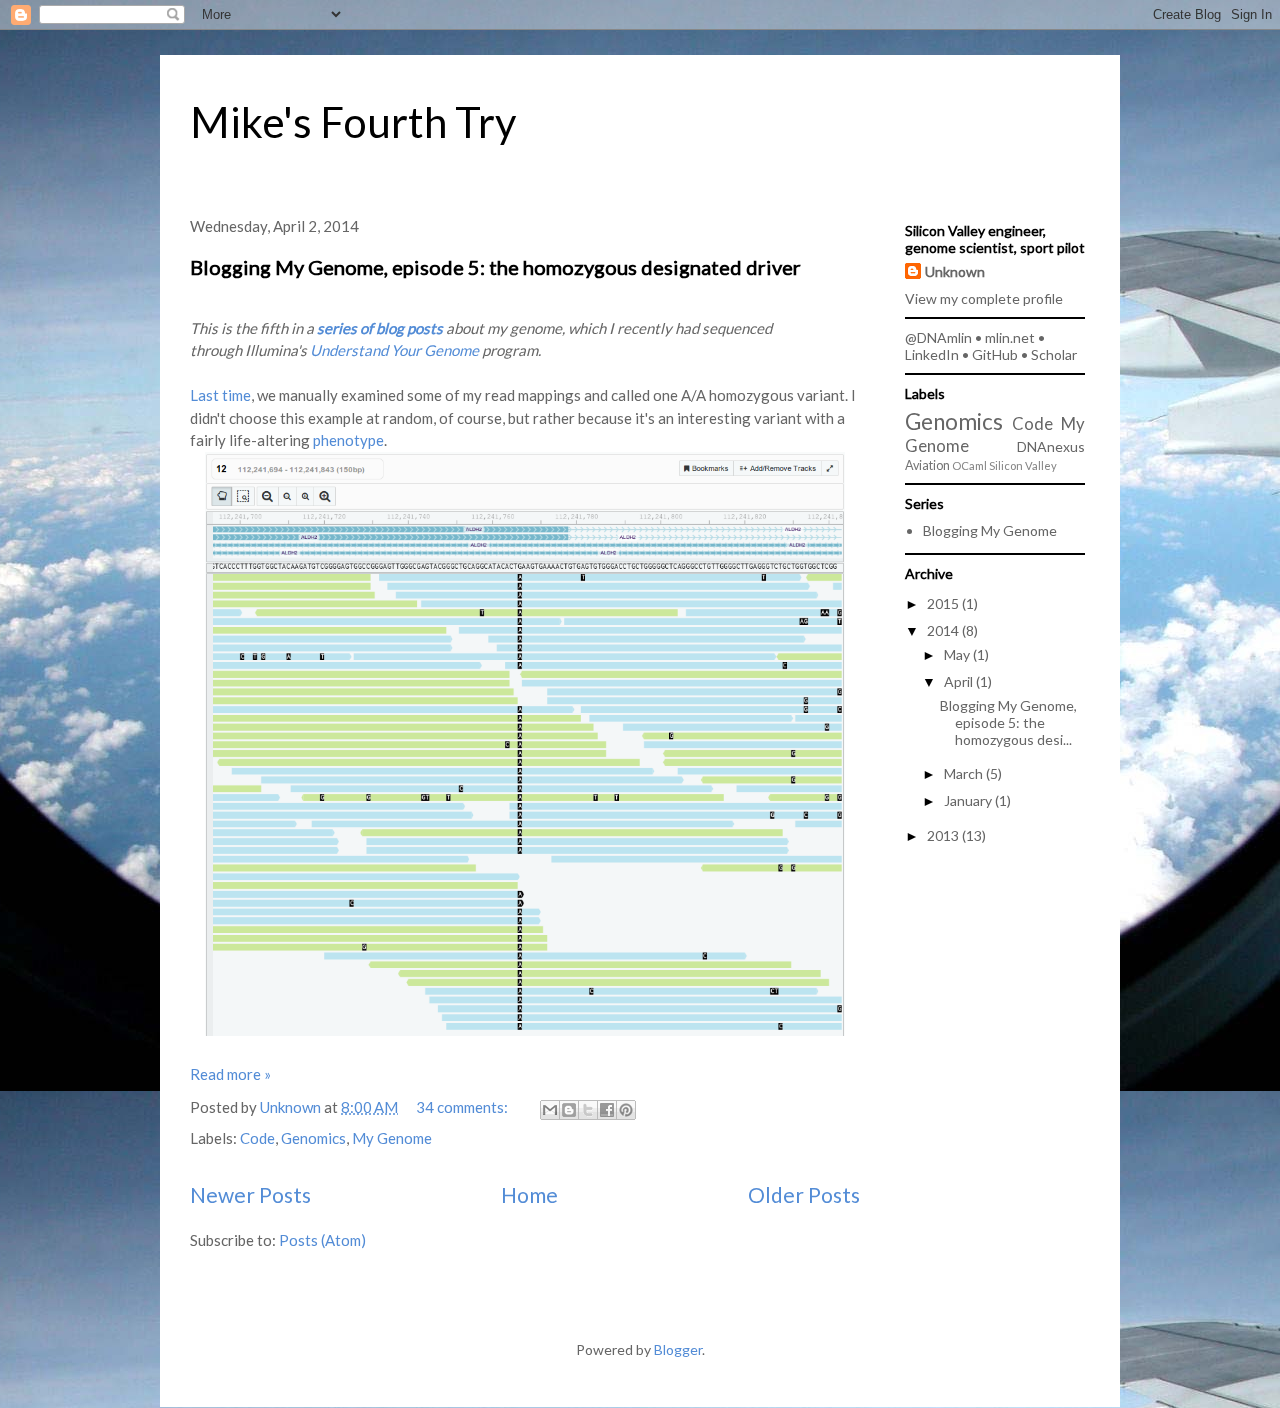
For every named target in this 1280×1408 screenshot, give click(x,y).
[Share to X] (588, 1110)
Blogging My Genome (990, 530)
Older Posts (804, 1194)
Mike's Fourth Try (353, 122)
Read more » (230, 1074)
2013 (944, 835)
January (969, 800)
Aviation (927, 465)
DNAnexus (1051, 446)
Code (257, 1138)
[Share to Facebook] (607, 1110)
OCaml (969, 465)
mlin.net (1010, 337)
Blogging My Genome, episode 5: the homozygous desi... (1008, 722)
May (958, 654)
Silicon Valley (1023, 465)
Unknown (955, 271)
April (960, 681)
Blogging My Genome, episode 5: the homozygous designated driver (495, 267)
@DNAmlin (938, 337)
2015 (944, 603)
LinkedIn (932, 354)
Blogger (678, 1349)
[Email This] (550, 1110)
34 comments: (463, 1107)
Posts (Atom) (322, 1240)
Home (529, 1194)
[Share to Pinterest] (626, 1110)
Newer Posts (250, 1194)
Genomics (313, 1138)
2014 (944, 630)
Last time (220, 395)
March (965, 773)
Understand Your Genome (394, 350)
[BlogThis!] (569, 1110)
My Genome (392, 1138)
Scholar (1054, 354)
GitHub (995, 354)
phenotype (348, 440)
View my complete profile (984, 298)
